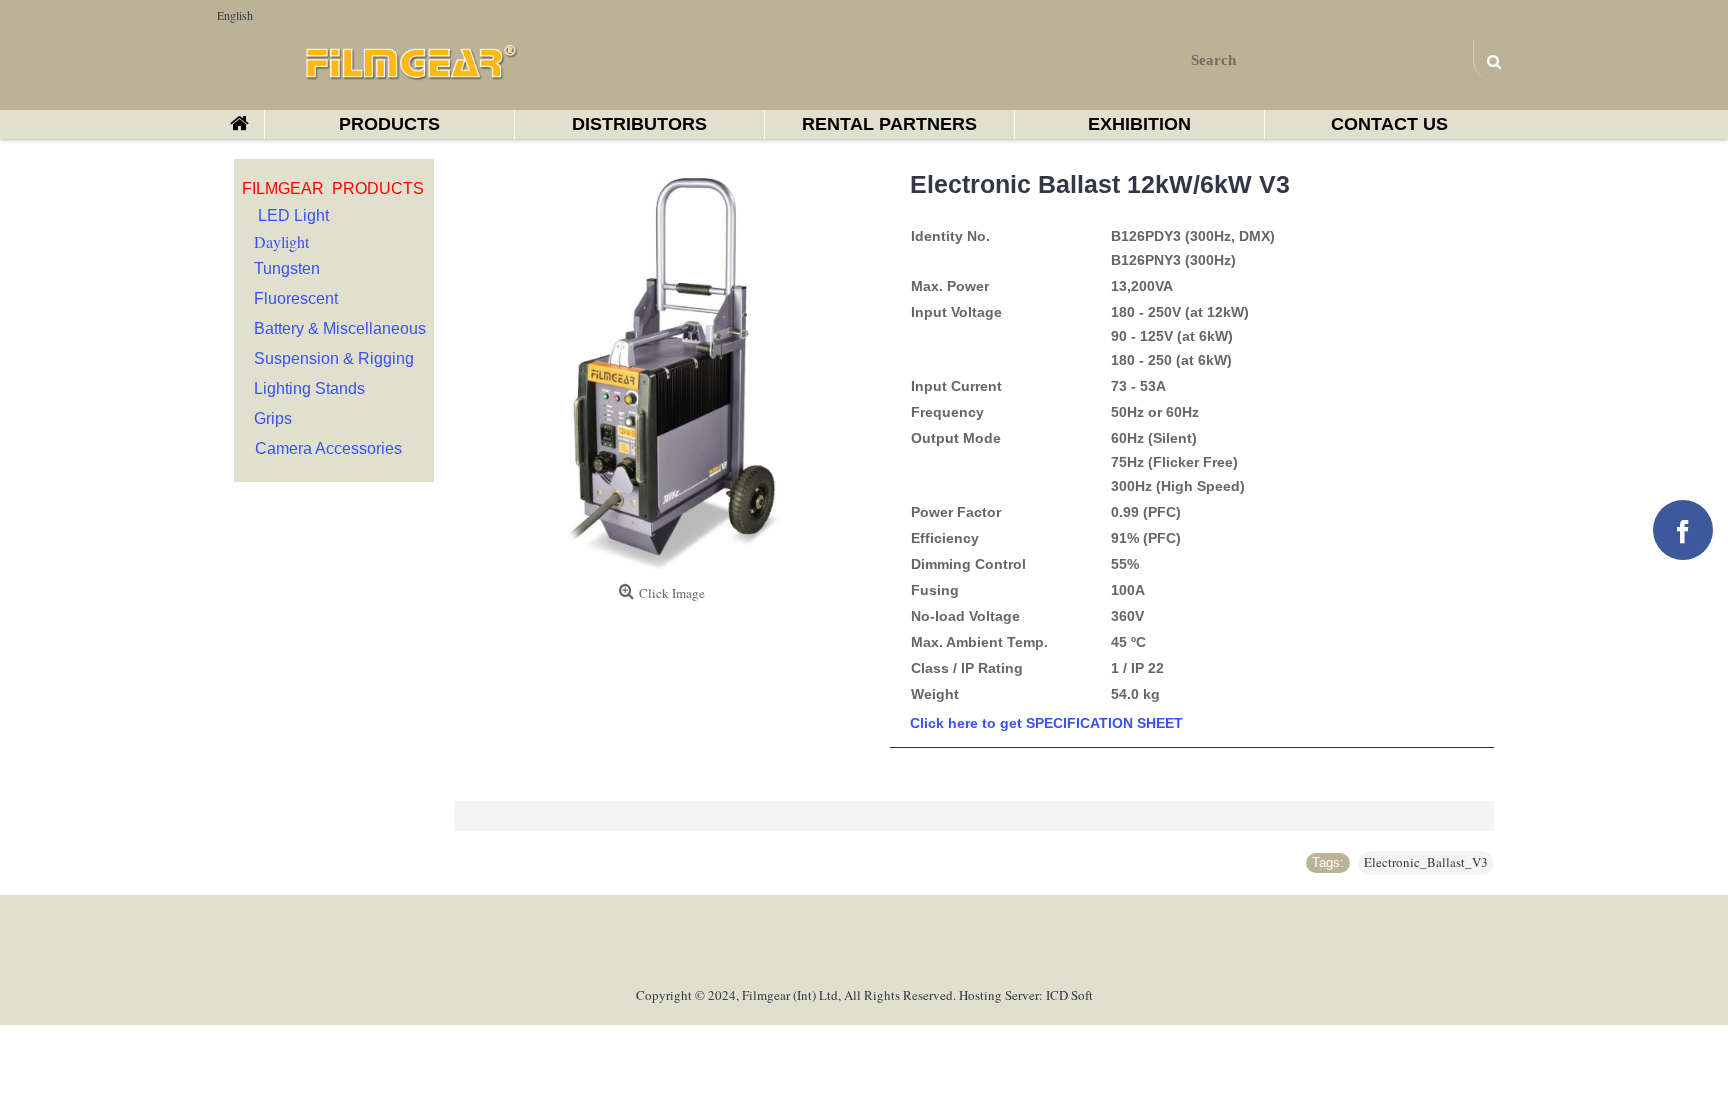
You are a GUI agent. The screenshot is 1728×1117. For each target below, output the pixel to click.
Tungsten (287, 268)
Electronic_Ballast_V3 (1426, 862)
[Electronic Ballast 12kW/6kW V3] (662, 367)
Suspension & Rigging (334, 358)
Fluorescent (296, 298)
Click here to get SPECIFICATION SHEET (1046, 723)
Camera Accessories (328, 448)
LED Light (293, 215)
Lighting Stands (309, 388)
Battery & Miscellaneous (340, 328)
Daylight (281, 241)
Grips (273, 418)
